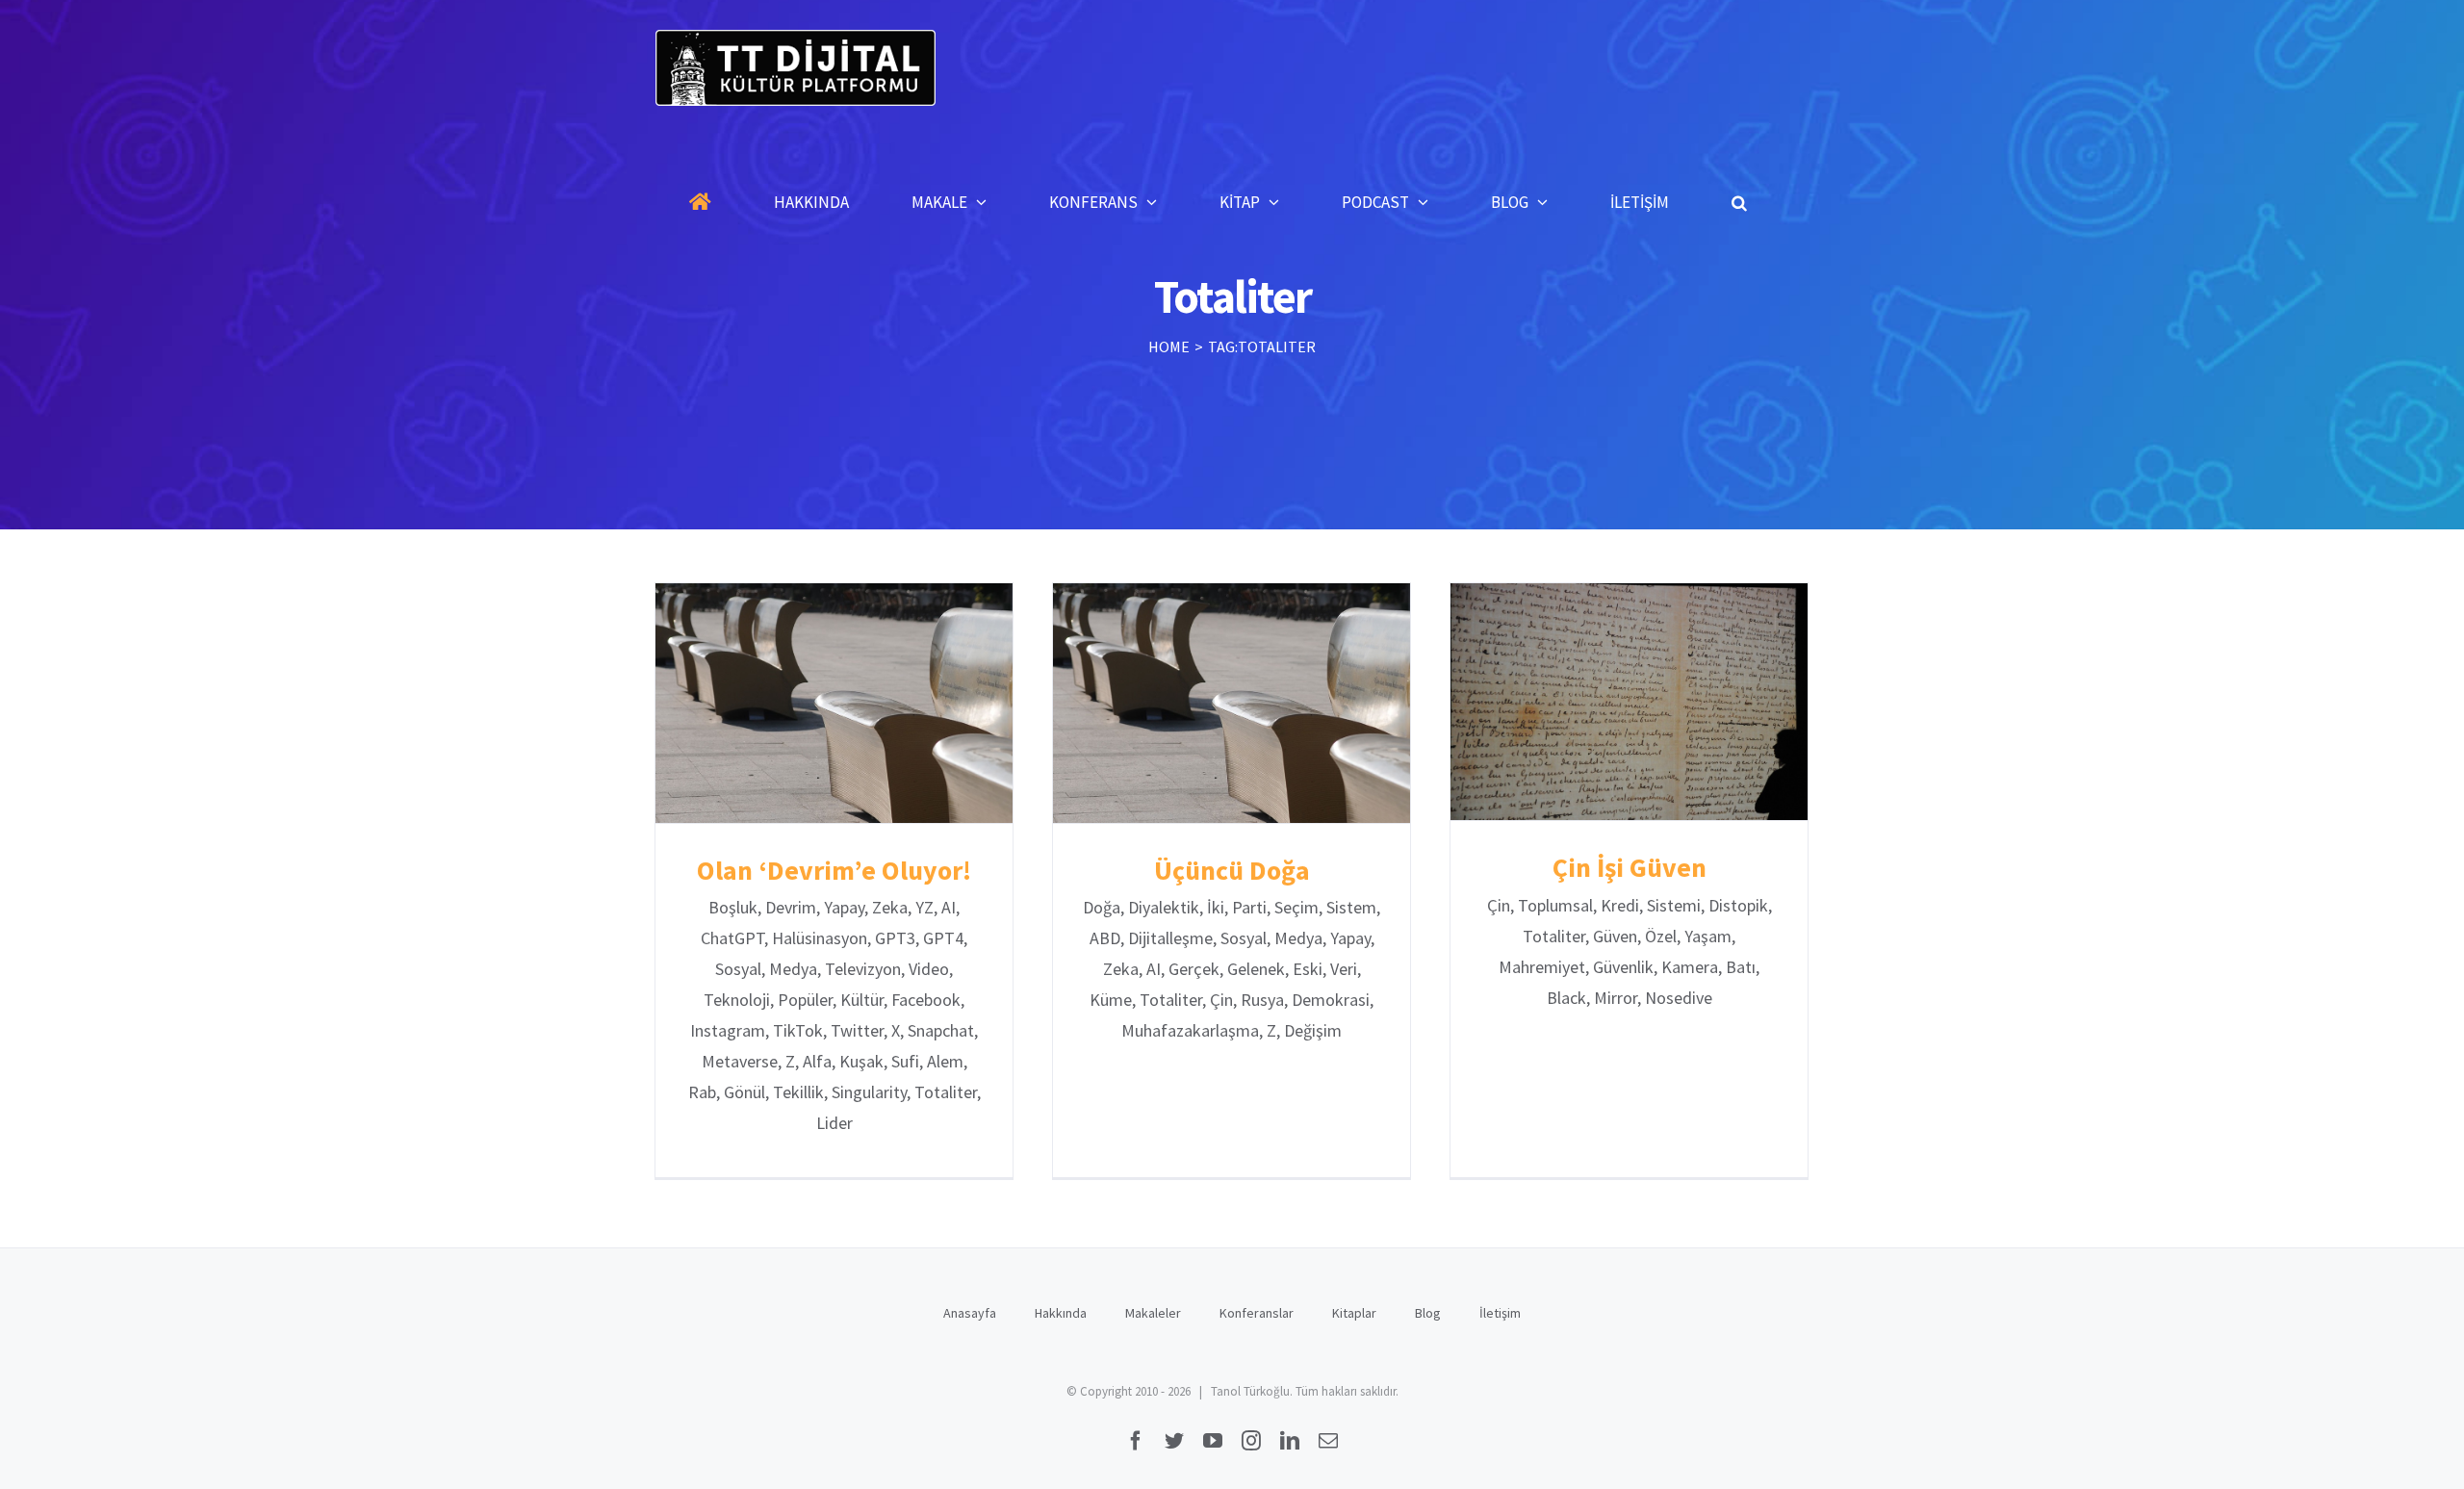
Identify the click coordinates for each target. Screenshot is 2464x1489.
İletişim (1500, 1313)
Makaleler (1153, 1313)
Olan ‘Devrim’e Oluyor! (834, 703)
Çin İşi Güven (1629, 702)
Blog (1428, 1313)
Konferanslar (1257, 1313)
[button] (1739, 202)
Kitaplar (1354, 1313)
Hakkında (1061, 1313)
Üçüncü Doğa (1232, 703)
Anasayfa (970, 1313)
